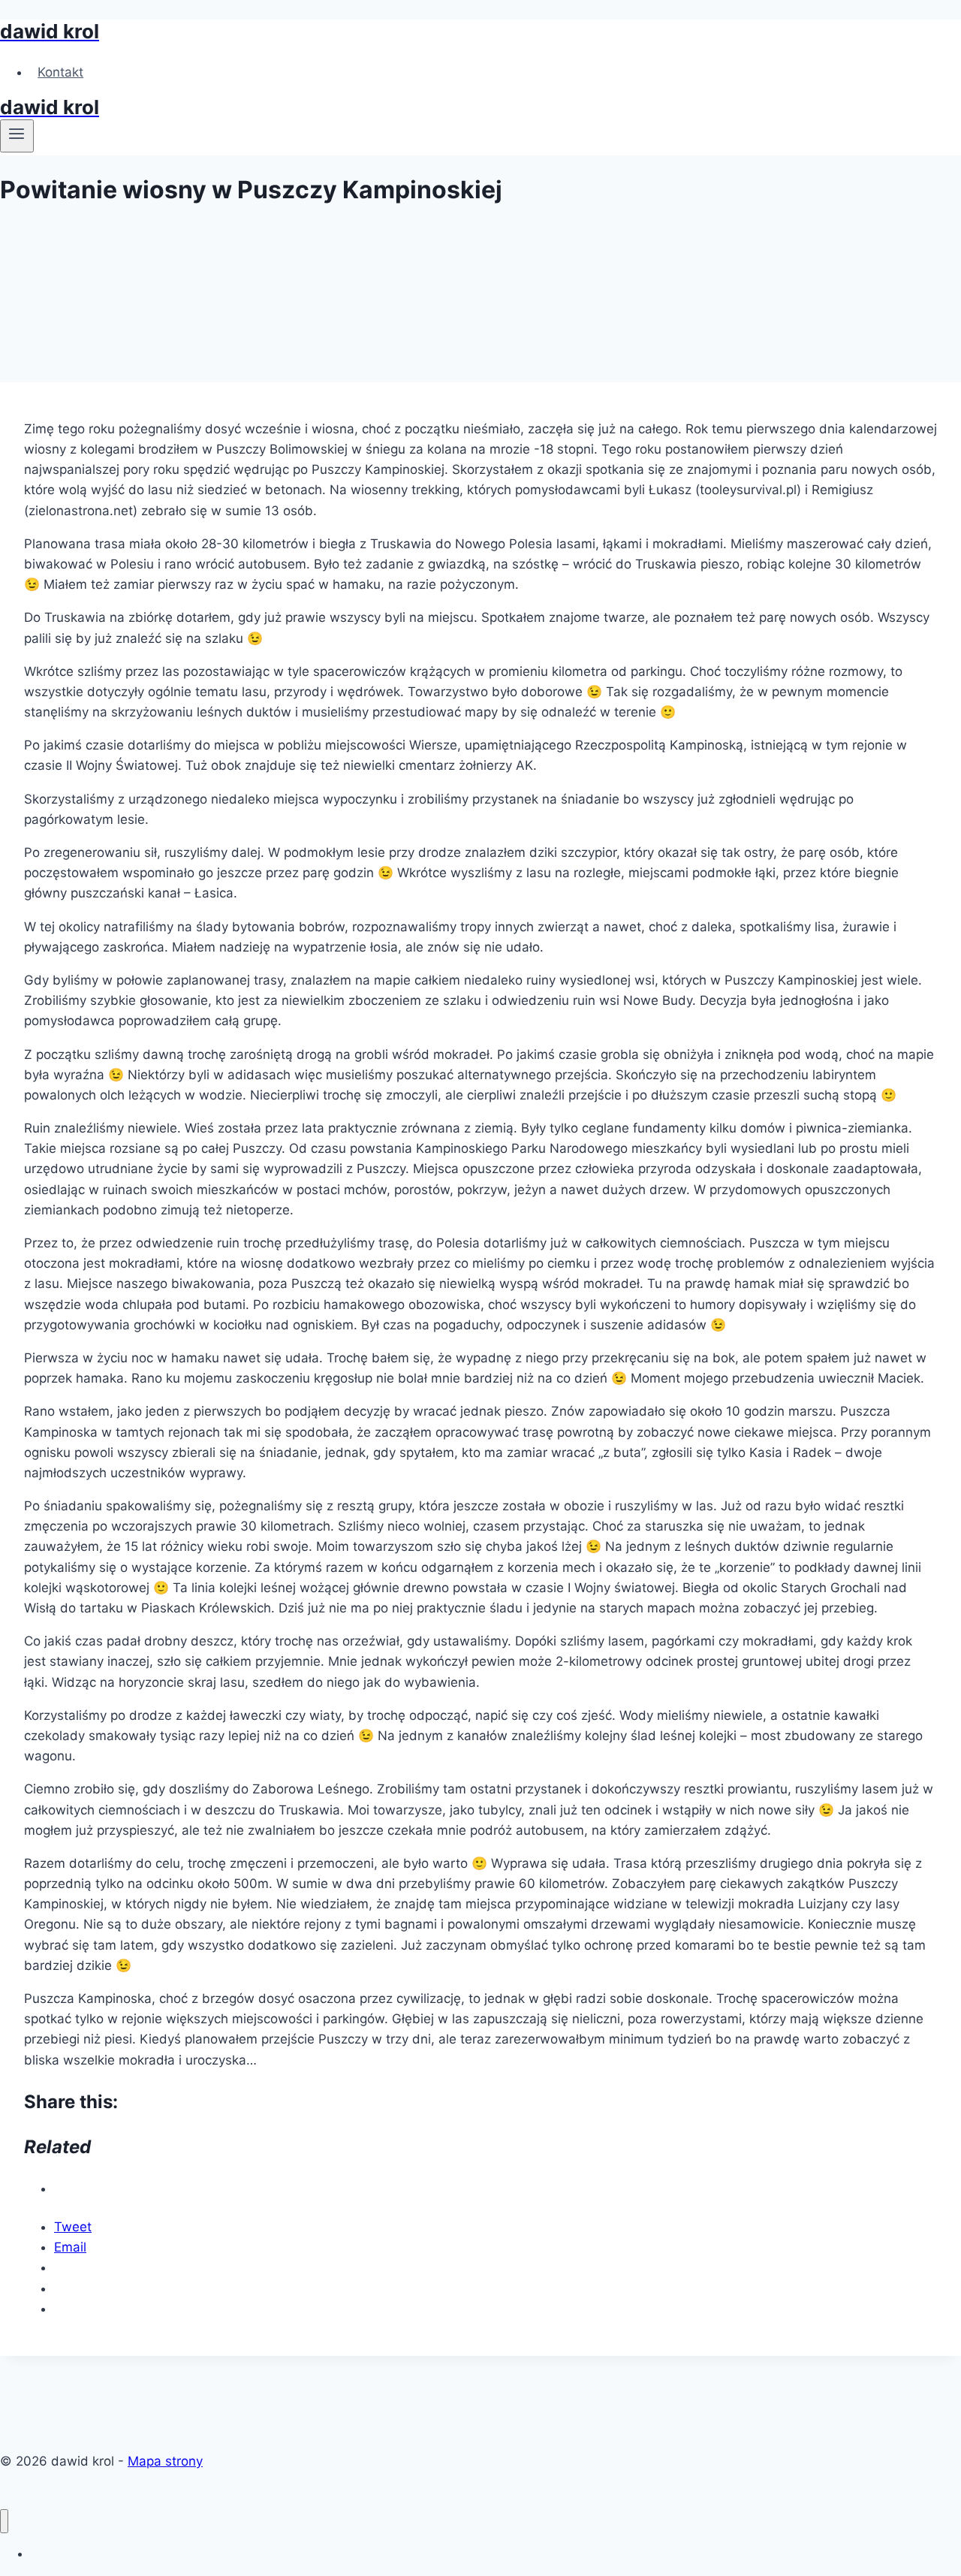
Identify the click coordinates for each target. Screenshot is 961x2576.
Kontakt (60, 72)
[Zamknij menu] (4, 2522)
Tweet (73, 2227)
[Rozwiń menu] (17, 136)
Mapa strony (165, 2461)
